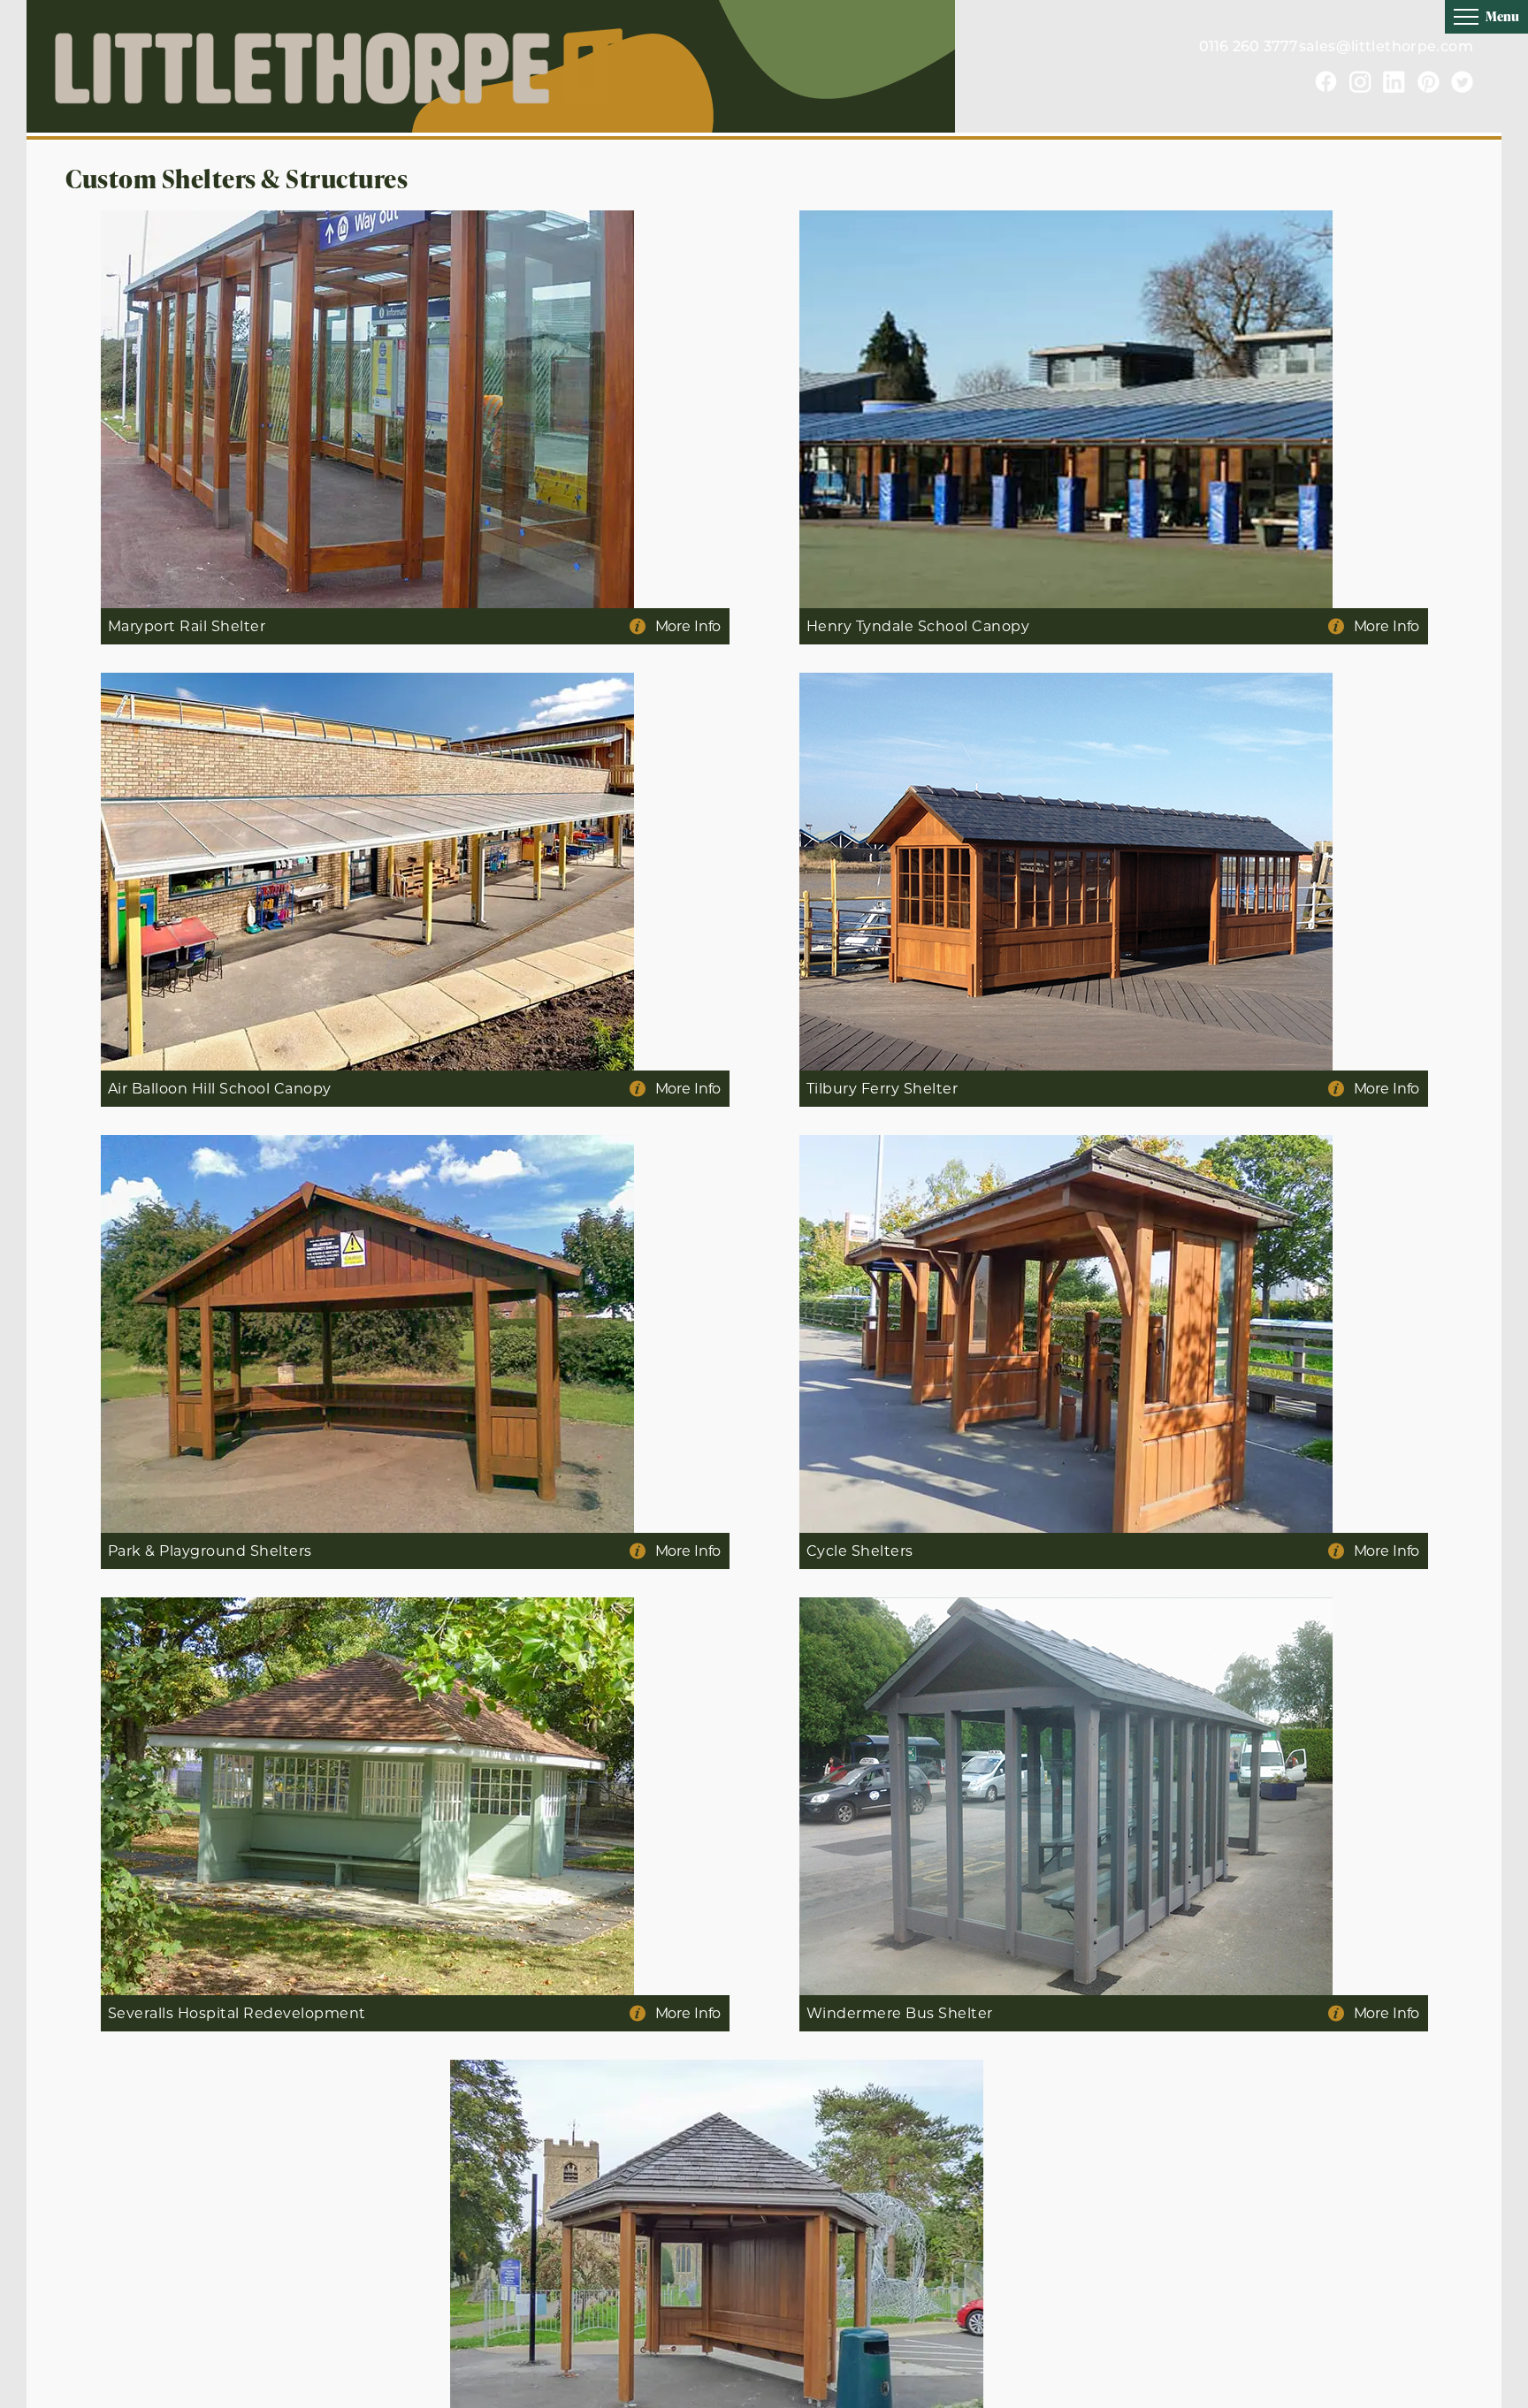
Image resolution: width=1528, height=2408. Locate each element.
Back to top (1485, 2393)
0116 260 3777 (1249, 48)
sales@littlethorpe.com (1386, 48)
